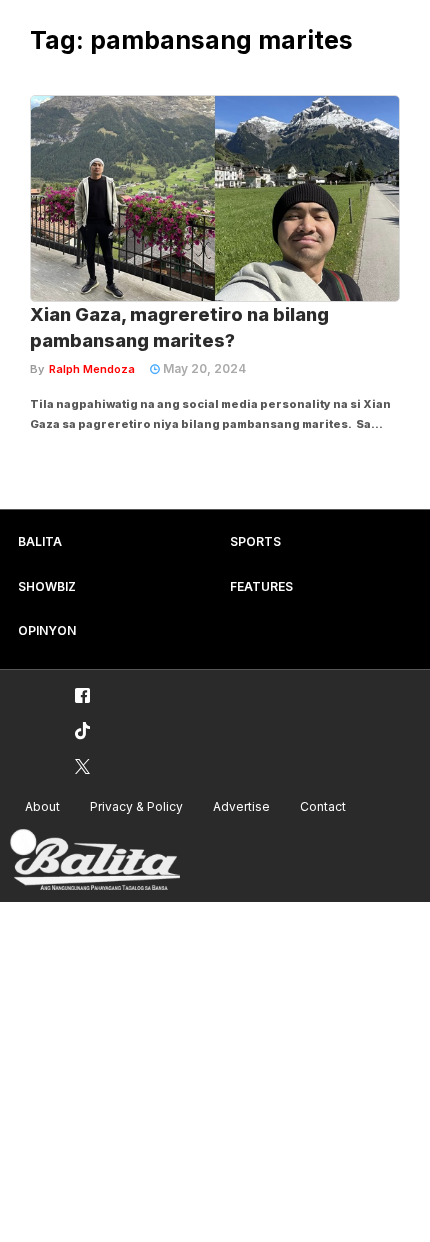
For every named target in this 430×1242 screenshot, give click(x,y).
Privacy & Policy (136, 806)
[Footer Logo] (95, 860)
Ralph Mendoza (92, 369)
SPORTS (255, 541)
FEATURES (261, 586)
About (42, 806)
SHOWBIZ (47, 586)
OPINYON (47, 630)
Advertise (241, 806)
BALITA (40, 541)
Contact (323, 806)
